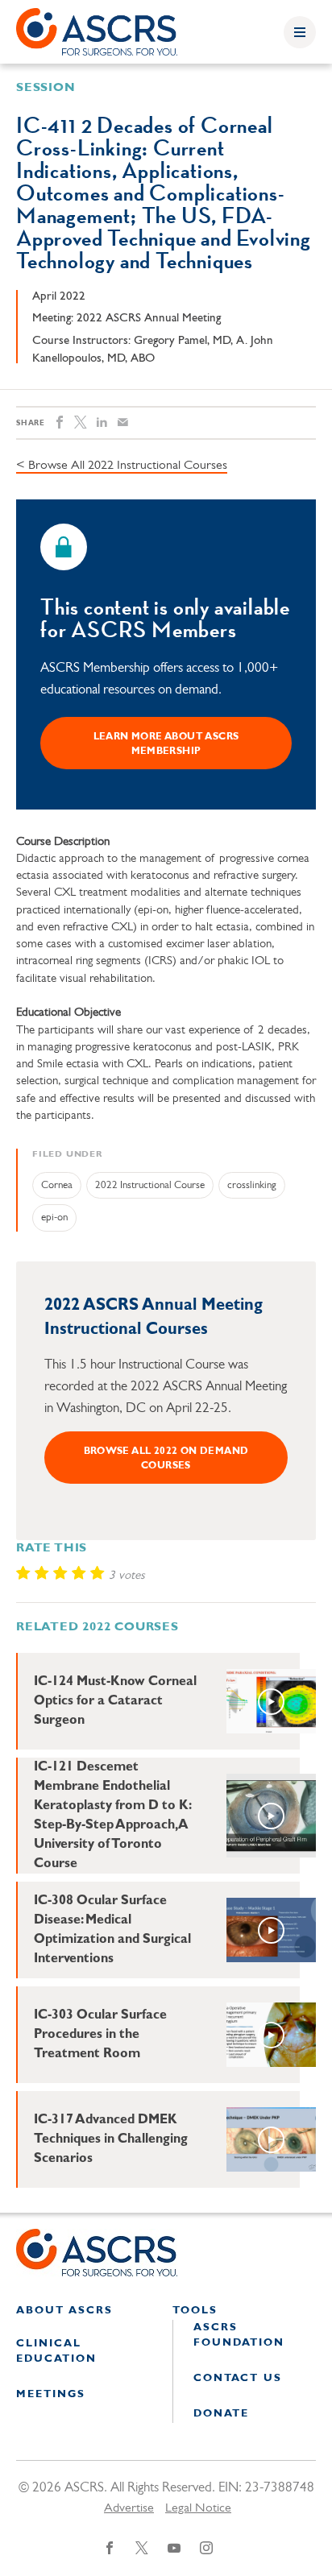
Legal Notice (198, 2508)
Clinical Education (56, 2352)
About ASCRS (64, 2311)
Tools (195, 2311)
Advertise (129, 2508)
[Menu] (300, 32)
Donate (221, 2414)
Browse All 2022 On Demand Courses (166, 1459)
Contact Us (238, 2378)
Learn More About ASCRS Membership (166, 744)
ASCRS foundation (239, 2336)
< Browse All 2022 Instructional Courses (122, 466)
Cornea (57, 1185)
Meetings (51, 2394)
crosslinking (252, 1185)
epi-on (54, 1218)
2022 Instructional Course (150, 1185)
